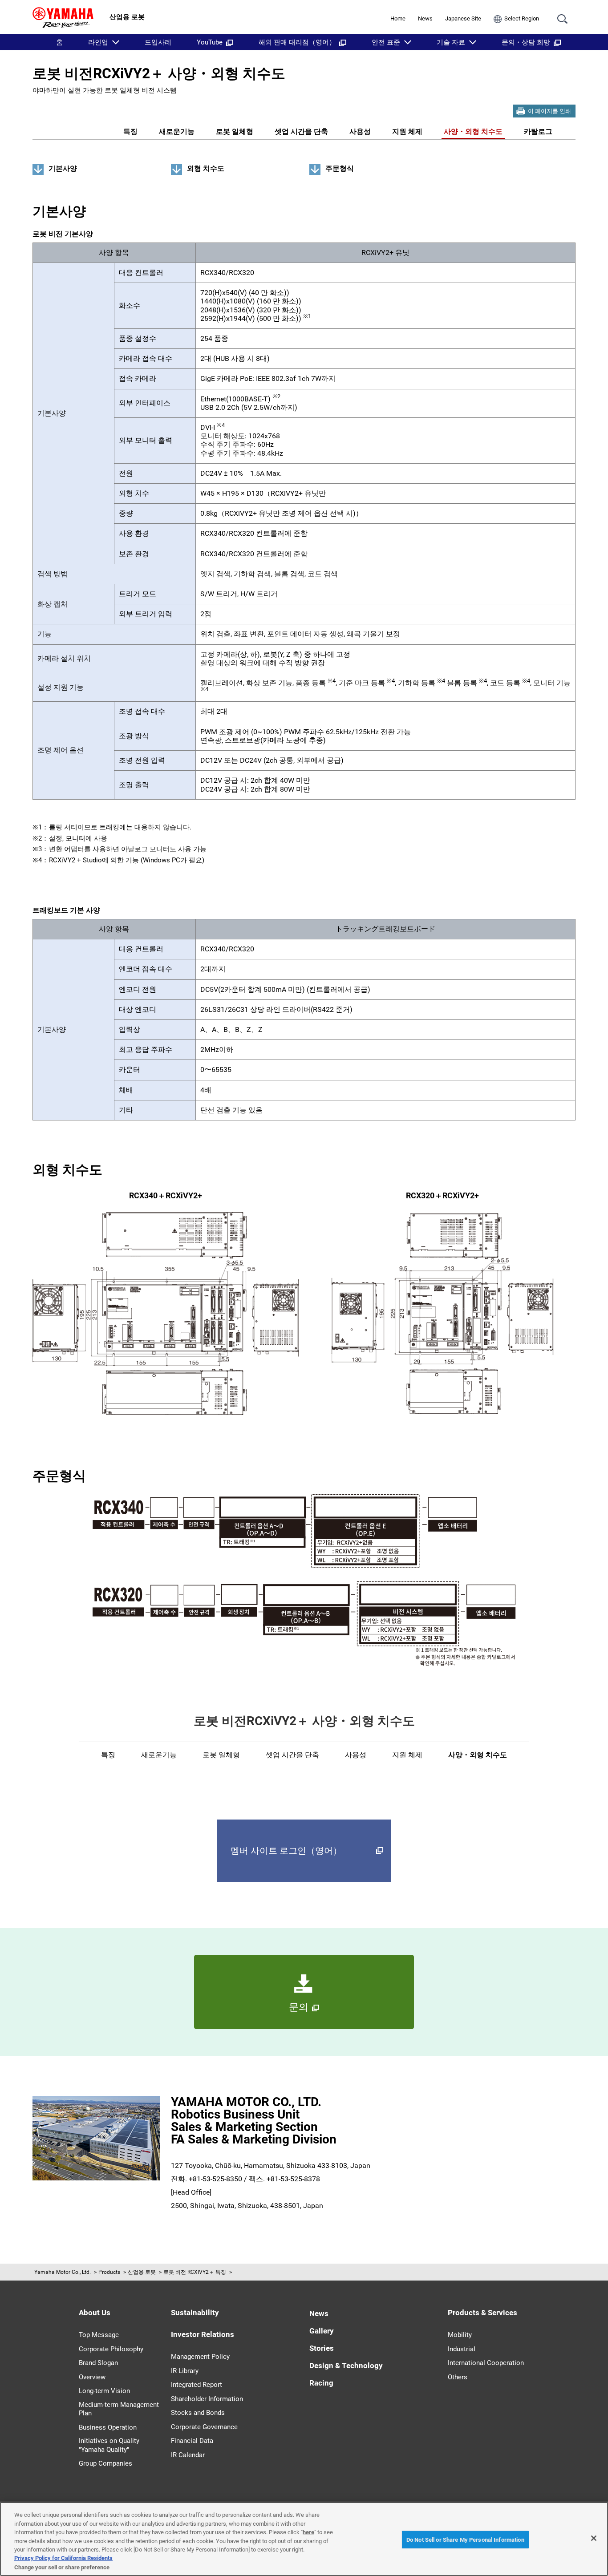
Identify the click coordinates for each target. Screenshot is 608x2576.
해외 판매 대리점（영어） (297, 42)
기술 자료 (451, 42)
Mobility (460, 2335)
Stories (322, 2348)
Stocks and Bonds (198, 2413)
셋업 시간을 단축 (301, 131)
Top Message (99, 2335)
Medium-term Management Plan (119, 2409)
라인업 (98, 42)
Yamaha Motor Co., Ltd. (63, 2272)
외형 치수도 (206, 168)
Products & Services (482, 2313)
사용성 (360, 131)
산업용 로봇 (142, 2272)
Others (458, 2377)
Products (109, 2272)
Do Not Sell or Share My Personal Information (465, 2539)
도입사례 (158, 42)
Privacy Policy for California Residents (63, 2558)
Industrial (462, 2349)
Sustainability (195, 2313)
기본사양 (63, 168)
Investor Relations (203, 2334)
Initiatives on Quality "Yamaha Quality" (109, 2445)
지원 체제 (407, 131)
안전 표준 (386, 42)
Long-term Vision (104, 2391)
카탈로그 (538, 131)
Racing (321, 2383)
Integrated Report (197, 2385)
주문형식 (340, 168)
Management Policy (200, 2357)
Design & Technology (346, 2366)
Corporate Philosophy (111, 2349)
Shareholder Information (207, 2399)
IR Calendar (188, 2455)
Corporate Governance (204, 2427)
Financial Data (192, 2441)
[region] (304, 2539)
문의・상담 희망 (526, 42)
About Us (95, 2313)
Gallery (322, 2331)
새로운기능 (177, 131)
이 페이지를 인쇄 (549, 111)
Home (398, 18)
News (425, 18)
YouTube (210, 42)
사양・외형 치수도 (473, 131)
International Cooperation (486, 2363)
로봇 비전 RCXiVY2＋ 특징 (195, 2272)
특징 (130, 131)
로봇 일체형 (235, 131)
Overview (92, 2377)
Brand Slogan (98, 2363)
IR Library (185, 2371)
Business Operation (108, 2427)
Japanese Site (463, 18)
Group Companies (105, 2463)
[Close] (594, 2538)
